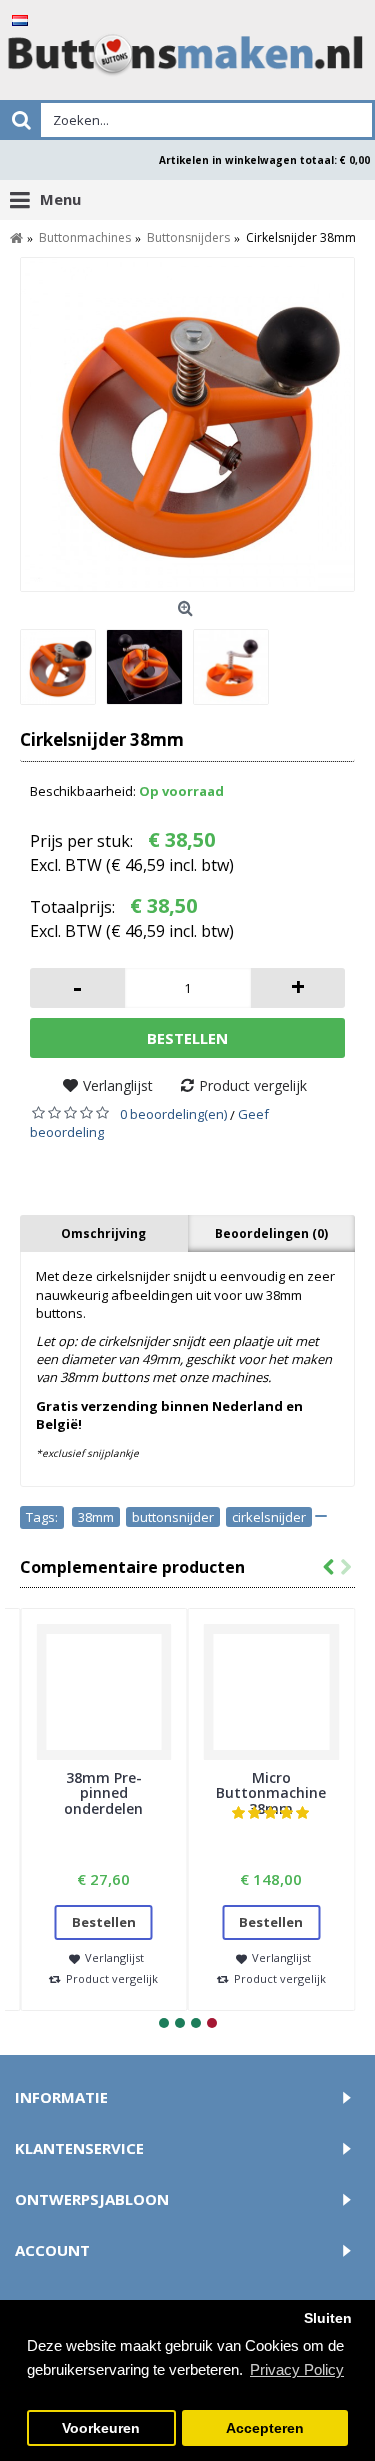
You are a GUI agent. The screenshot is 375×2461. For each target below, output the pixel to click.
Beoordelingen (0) (271, 1233)
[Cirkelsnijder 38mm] (187, 424)
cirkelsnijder (269, 1517)
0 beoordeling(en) (173, 1114)
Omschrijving (103, 1233)
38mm (96, 1517)
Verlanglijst (118, 1085)
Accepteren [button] (265, 2428)
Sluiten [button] (328, 2318)
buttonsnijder (173, 1517)
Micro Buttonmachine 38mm (271, 1793)
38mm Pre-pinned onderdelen (103, 1793)
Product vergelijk (253, 1085)
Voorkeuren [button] (101, 2428)
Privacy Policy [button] (297, 2369)
